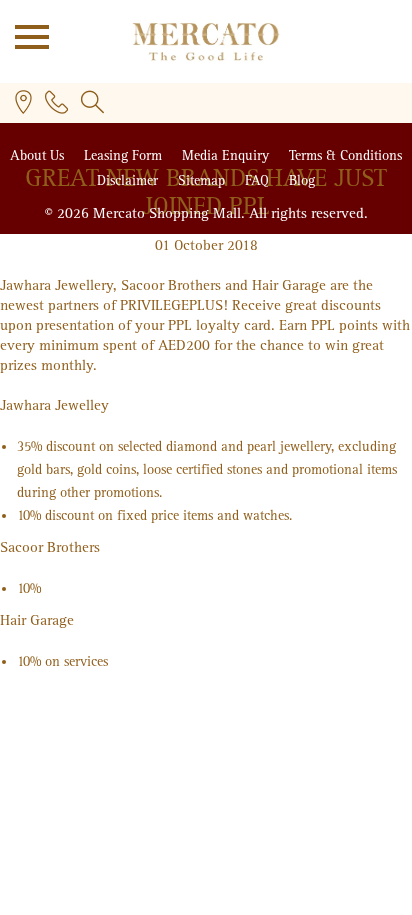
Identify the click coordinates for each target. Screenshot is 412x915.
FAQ (259, 180)
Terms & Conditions (345, 155)
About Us (39, 155)
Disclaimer (129, 180)
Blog (302, 180)
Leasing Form (125, 155)
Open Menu (25, 35)
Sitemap (203, 180)
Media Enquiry (227, 155)
